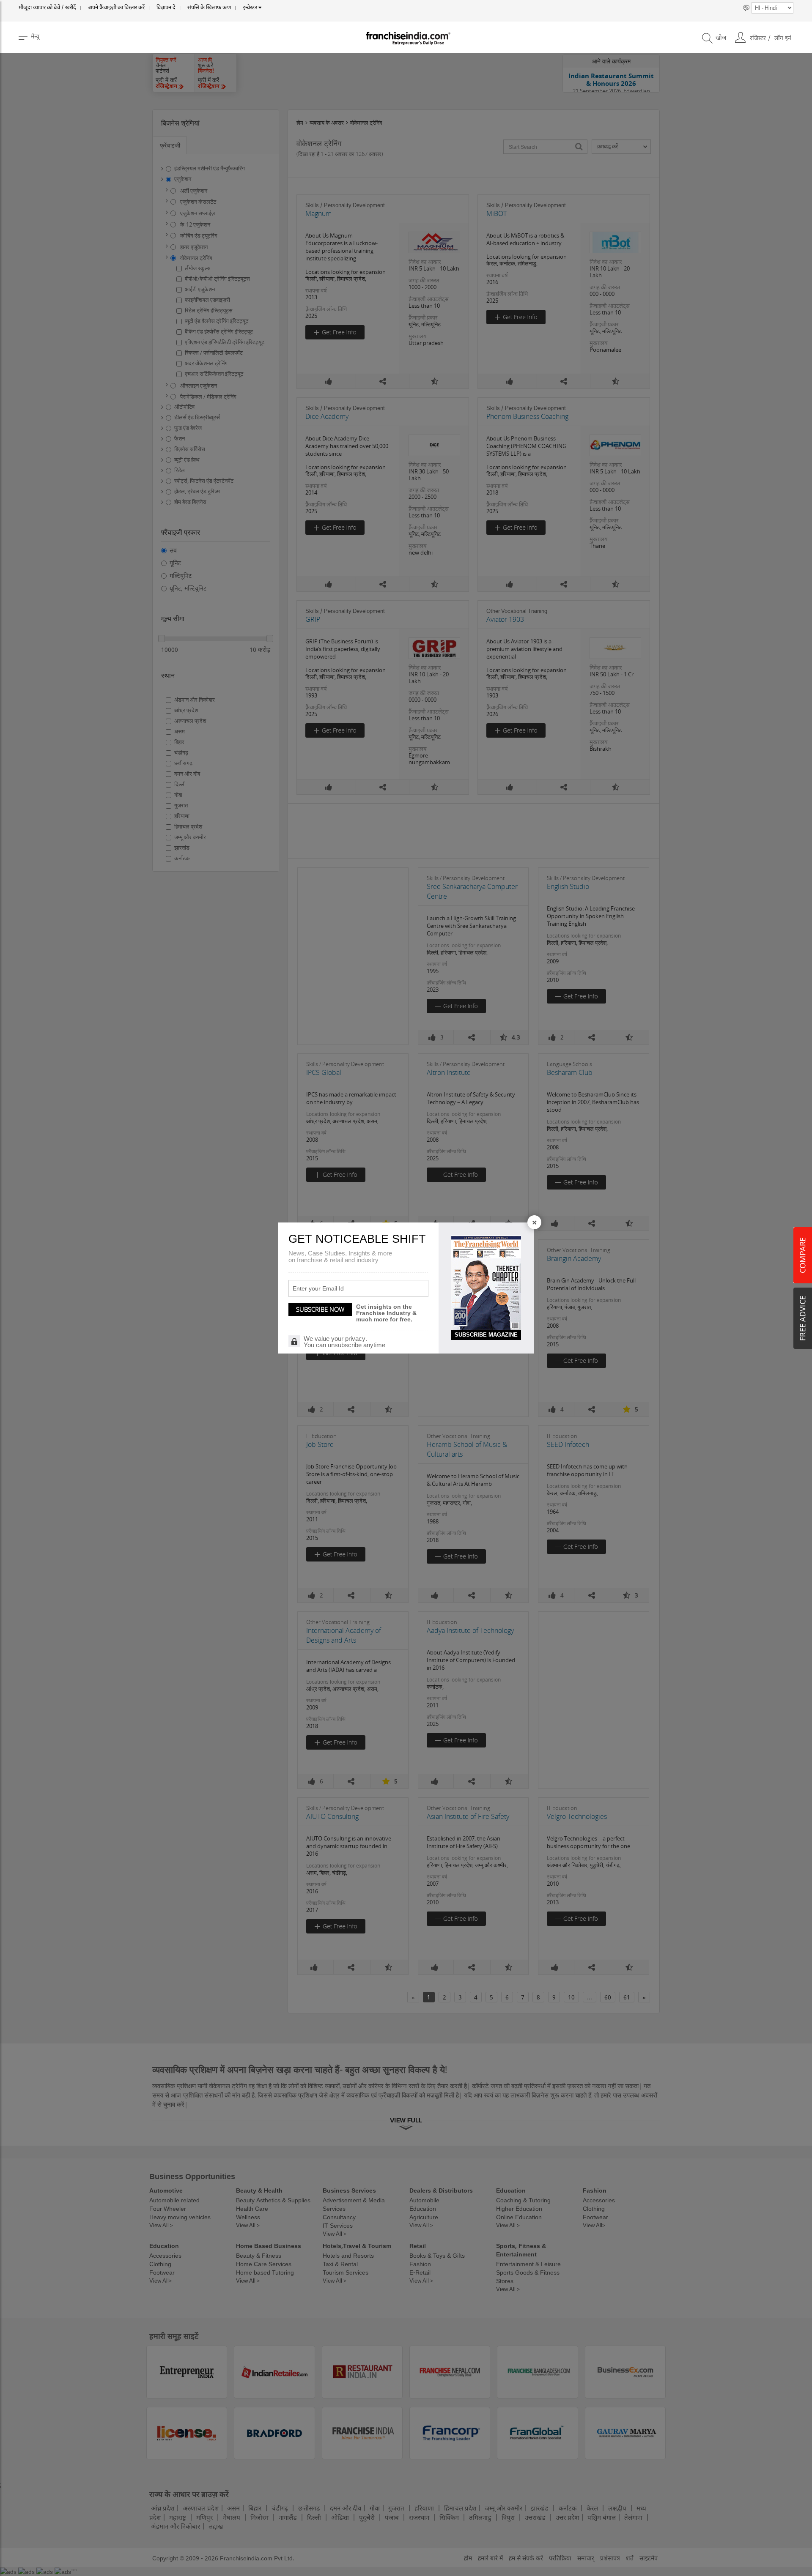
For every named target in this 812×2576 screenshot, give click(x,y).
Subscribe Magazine (486, 1335)
